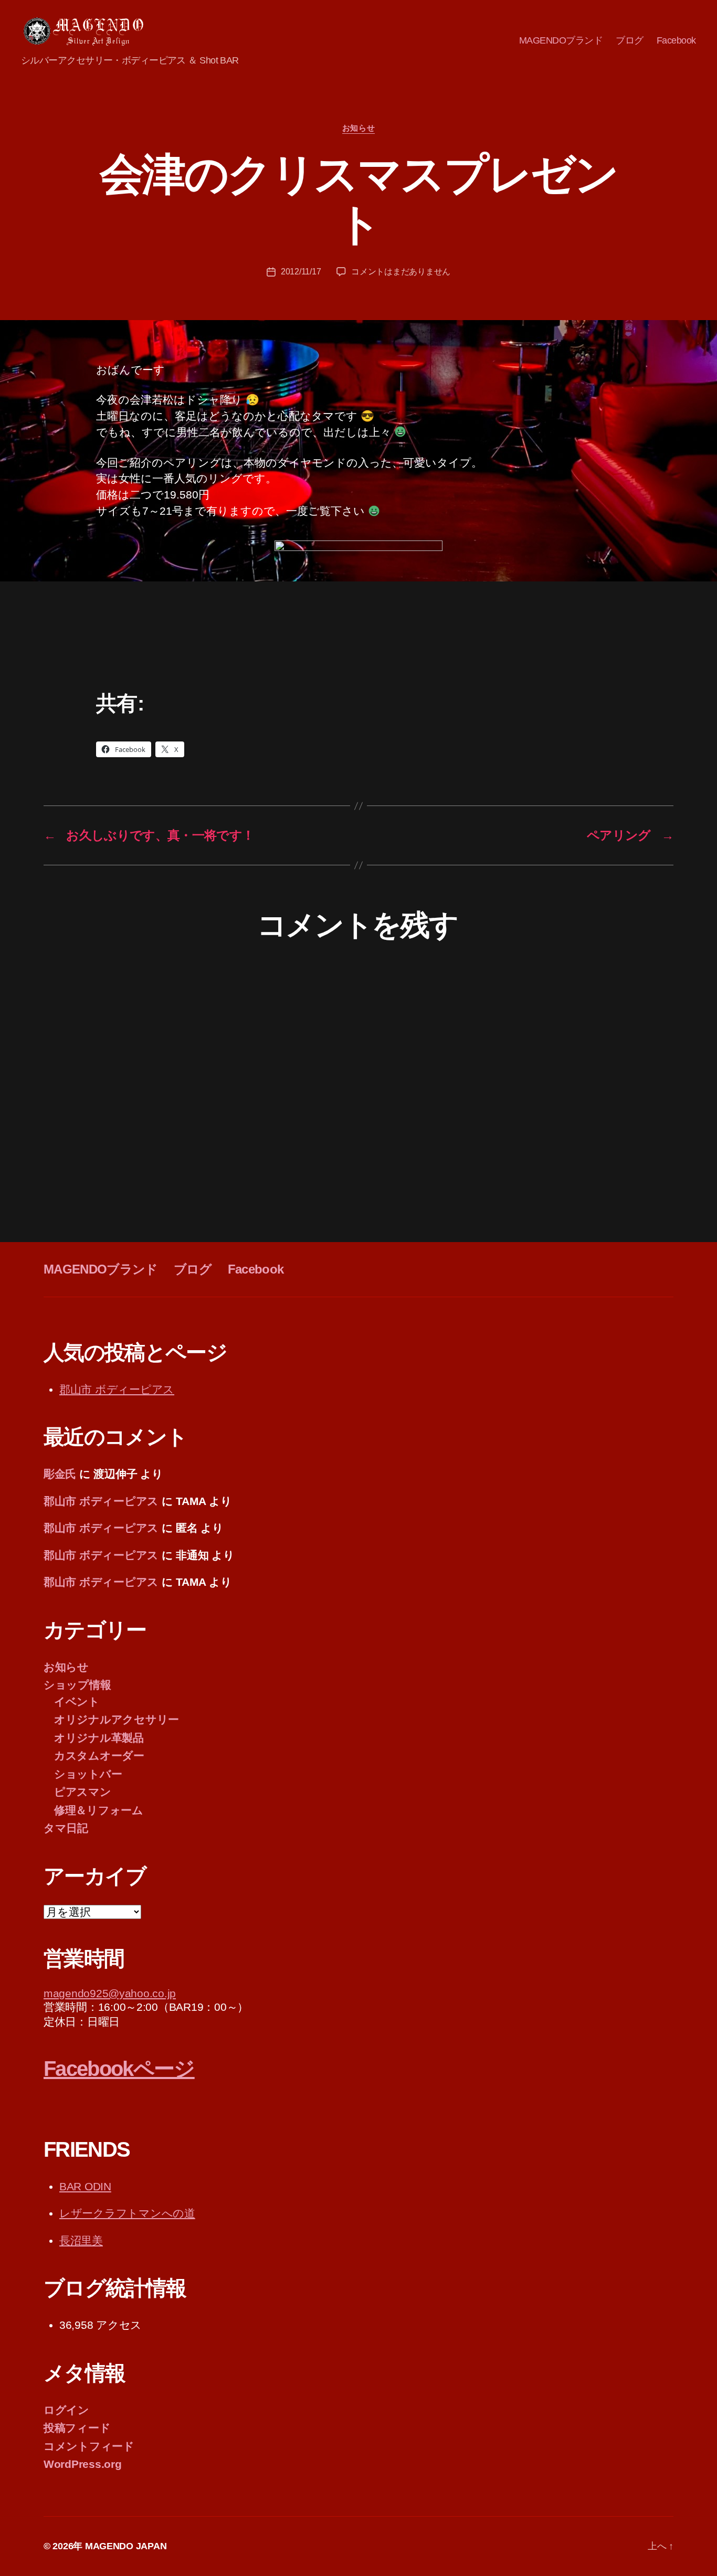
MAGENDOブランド (561, 40)
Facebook (676, 40)
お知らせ (358, 128)
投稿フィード (77, 2428)
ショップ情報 (77, 1685)
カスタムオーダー (99, 1756)
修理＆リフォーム (99, 1810)
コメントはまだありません (401, 272)
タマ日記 (66, 1828)
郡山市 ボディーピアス (117, 1389)
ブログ (630, 40)
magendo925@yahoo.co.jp (110, 1993)
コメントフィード (89, 2446)
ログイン (66, 2410)
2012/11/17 (301, 272)
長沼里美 (81, 2240)
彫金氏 (60, 1474)
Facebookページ (119, 2069)
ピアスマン (83, 1792)
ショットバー (88, 1774)
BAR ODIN (85, 2186)
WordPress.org (83, 2464)
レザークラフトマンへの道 (127, 2213)
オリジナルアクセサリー (117, 1719)
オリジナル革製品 (99, 1738)
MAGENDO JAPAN (126, 2546)
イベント (77, 1702)
